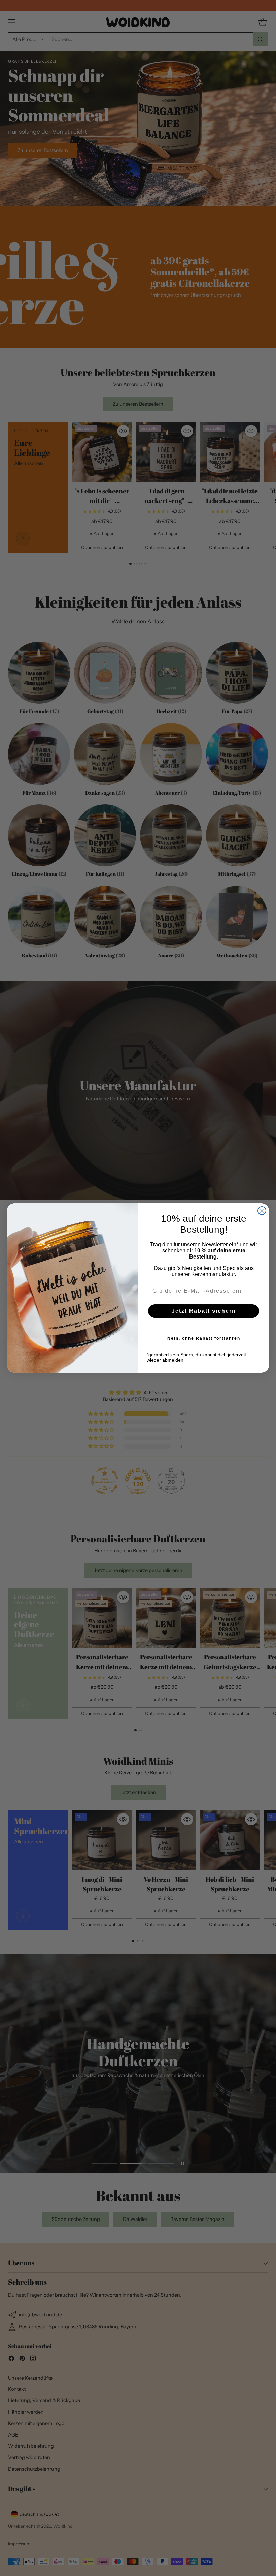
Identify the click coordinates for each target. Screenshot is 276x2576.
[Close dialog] (262, 1211)
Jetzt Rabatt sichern (204, 1311)
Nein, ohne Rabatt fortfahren (204, 1338)
